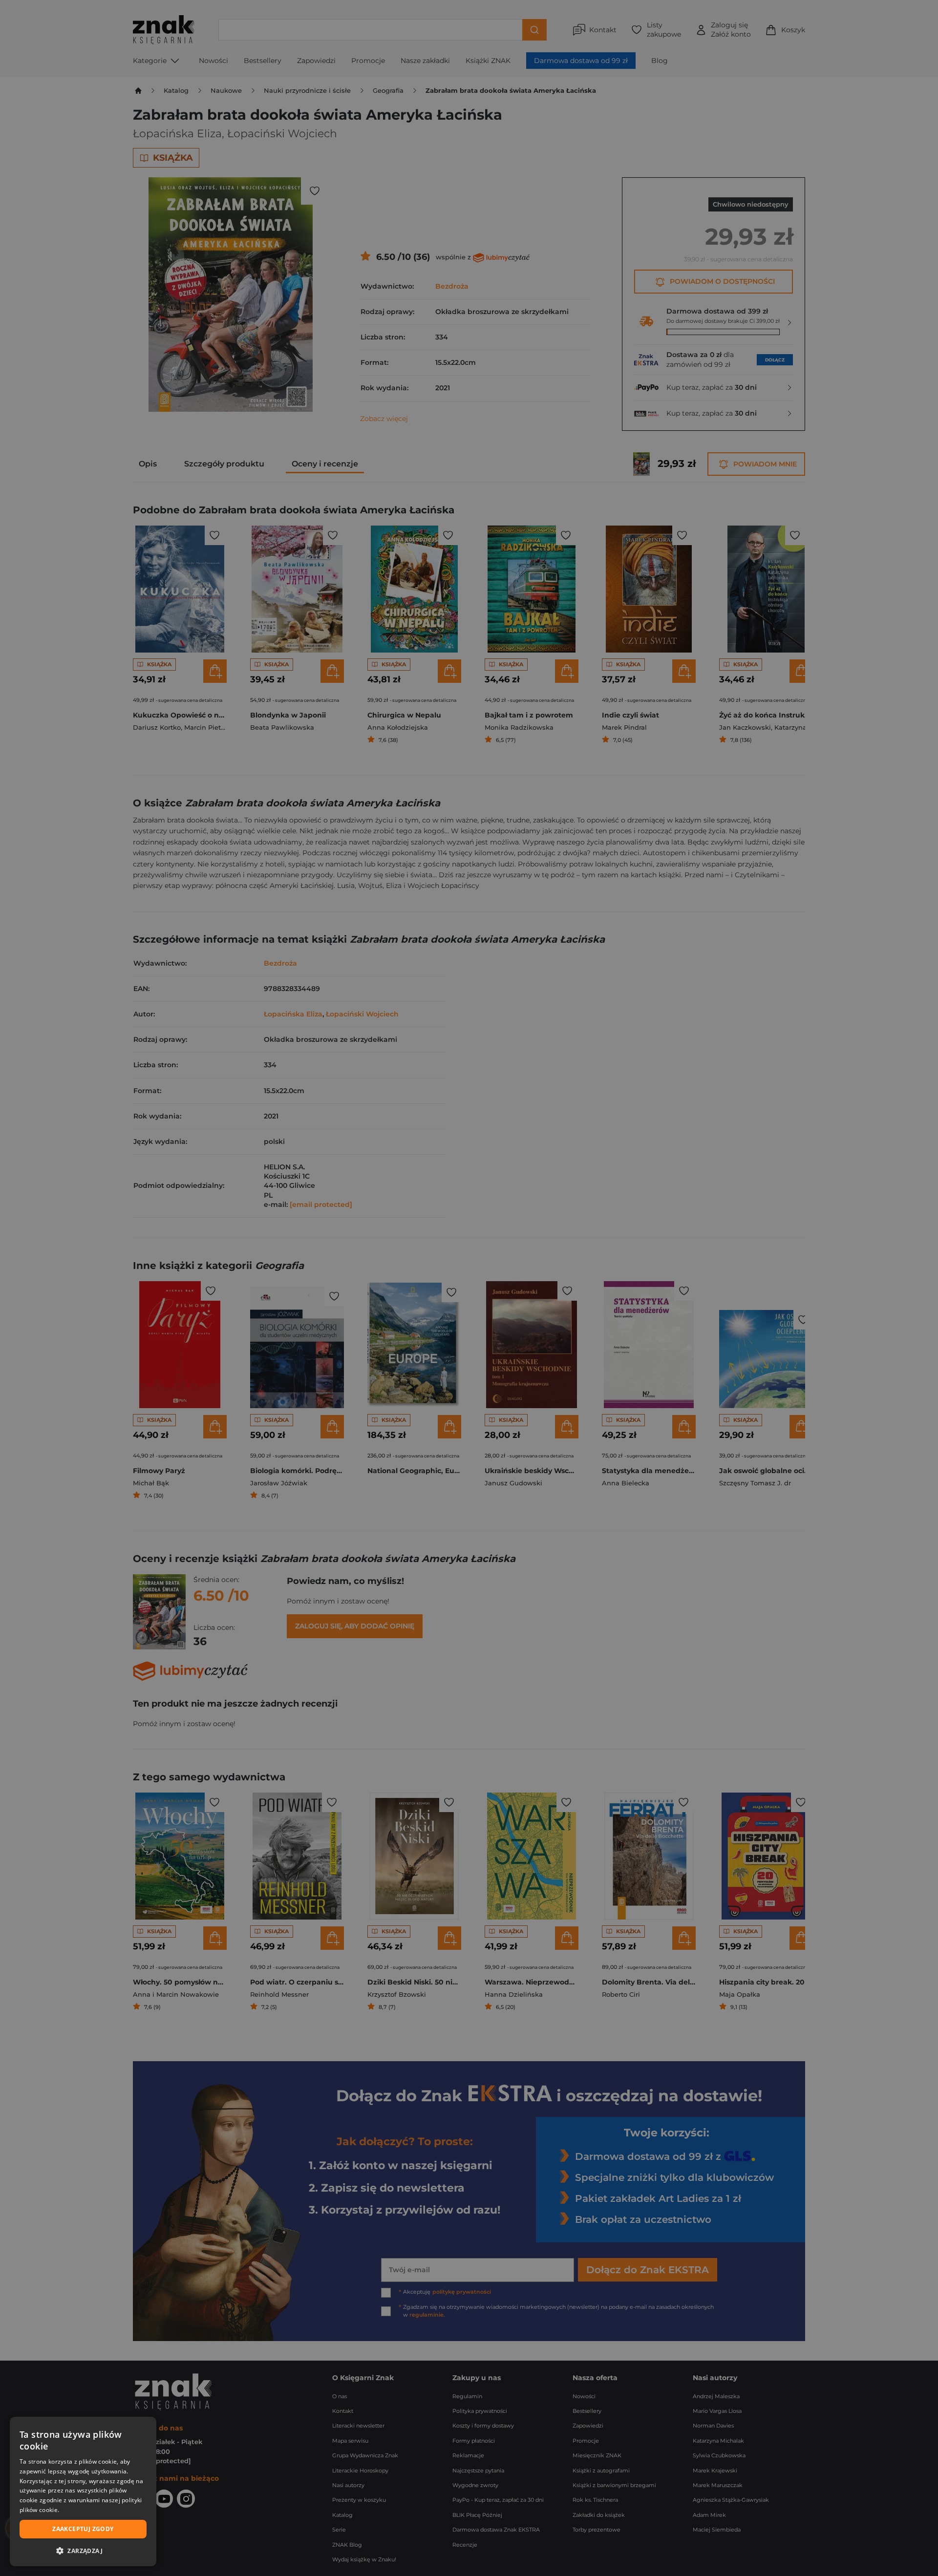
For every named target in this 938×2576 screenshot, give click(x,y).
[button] (83, 2551)
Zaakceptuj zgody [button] (83, 2529)
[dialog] (83, 2492)
